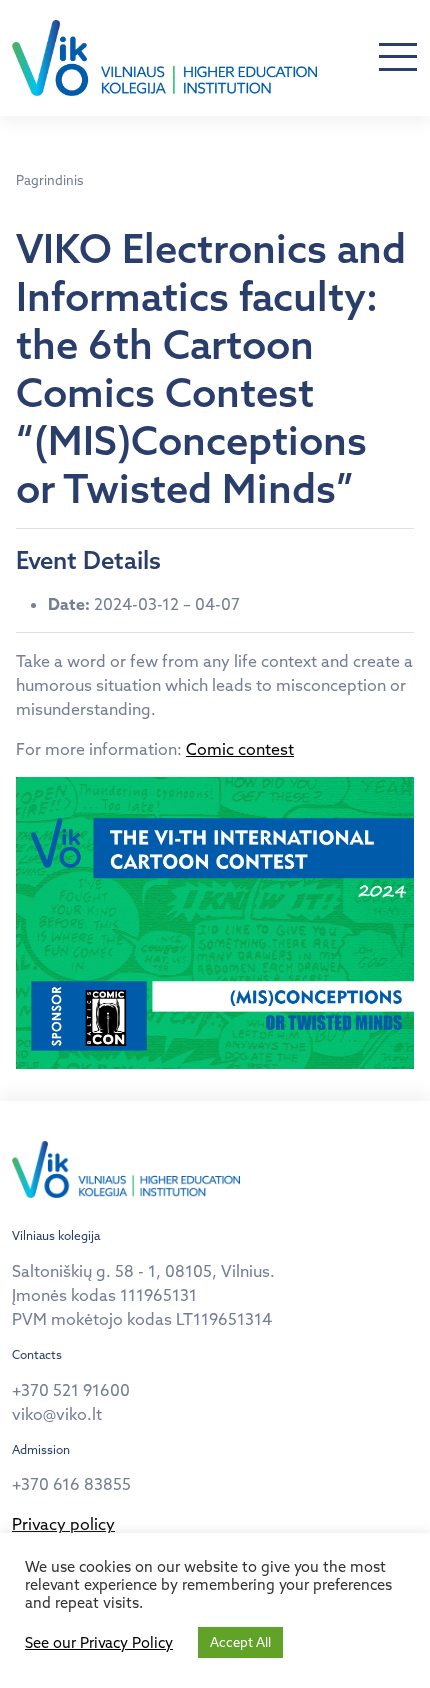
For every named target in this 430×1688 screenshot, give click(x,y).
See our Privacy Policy (99, 1643)
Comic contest (240, 749)
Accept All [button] (240, 1642)
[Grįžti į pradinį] (164, 58)
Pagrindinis (49, 180)
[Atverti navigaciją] (398, 58)
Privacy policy (63, 1524)
